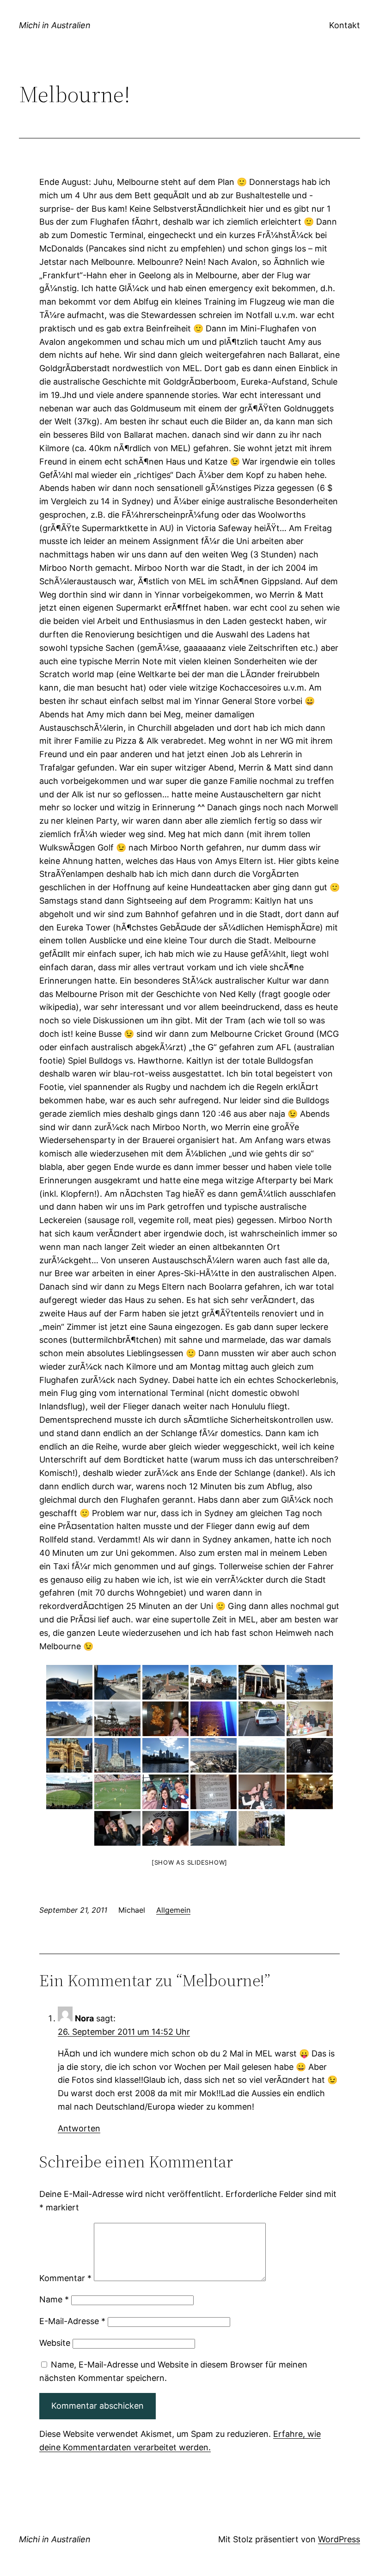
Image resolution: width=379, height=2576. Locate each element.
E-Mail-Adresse (72, 2321)
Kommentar (65, 2278)
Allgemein (173, 1910)
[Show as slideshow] (189, 1862)
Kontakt (345, 25)
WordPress (339, 2539)
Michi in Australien (55, 25)
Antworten (79, 2128)
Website (55, 2343)
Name (54, 2299)
